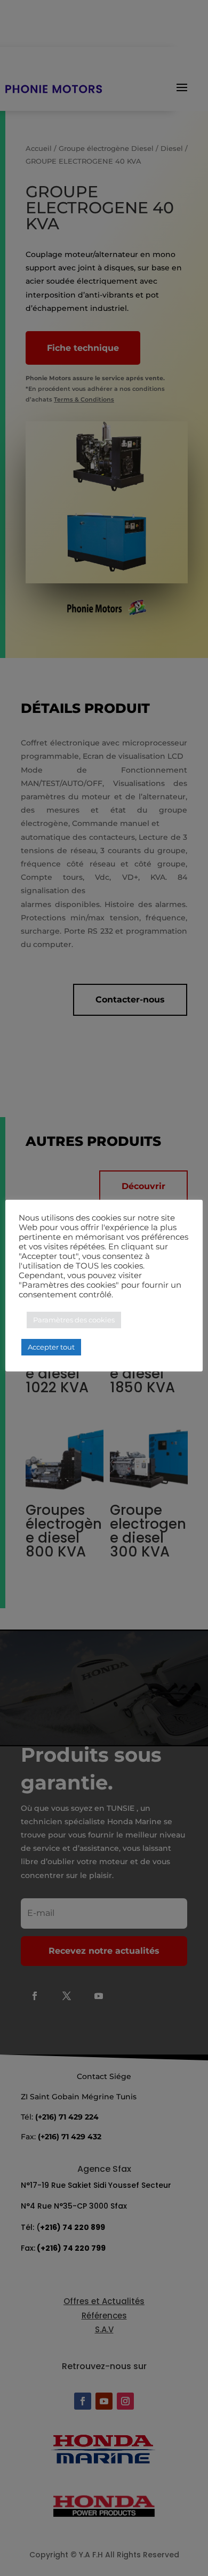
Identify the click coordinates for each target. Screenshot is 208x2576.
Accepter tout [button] (51, 1347)
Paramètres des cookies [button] (74, 1320)
